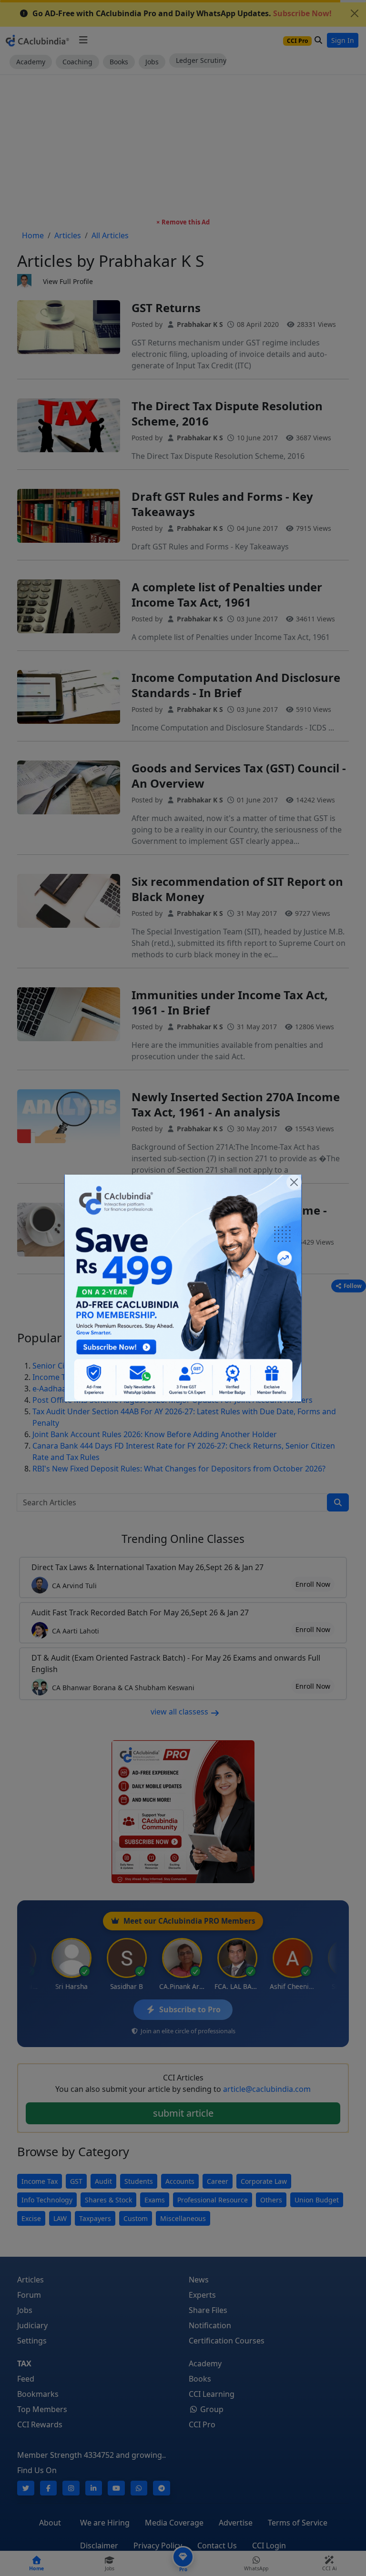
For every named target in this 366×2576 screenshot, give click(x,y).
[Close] (294, 1182)
